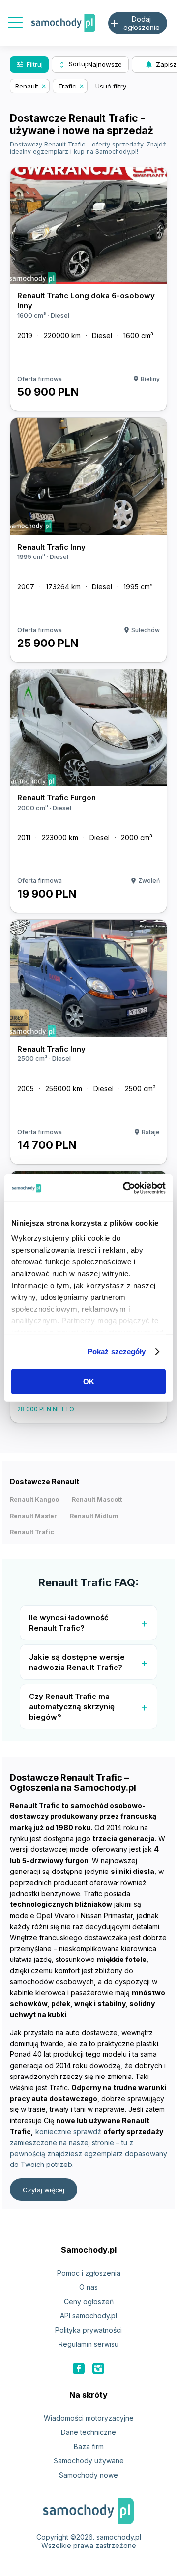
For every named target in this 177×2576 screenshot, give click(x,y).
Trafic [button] (67, 86)
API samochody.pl (88, 2316)
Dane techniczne (88, 2432)
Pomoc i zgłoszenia (89, 2273)
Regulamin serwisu (88, 2344)
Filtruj (29, 64)
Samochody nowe (88, 2475)
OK (89, 1381)
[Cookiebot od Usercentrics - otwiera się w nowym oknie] (125, 1188)
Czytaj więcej (44, 2190)
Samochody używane (89, 2461)
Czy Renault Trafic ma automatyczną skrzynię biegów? (72, 1707)
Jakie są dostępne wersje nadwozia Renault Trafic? (77, 1662)
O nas (88, 2287)
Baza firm (89, 2446)
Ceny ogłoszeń (89, 2301)
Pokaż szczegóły (117, 1352)
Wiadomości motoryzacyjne (89, 2418)
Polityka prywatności (88, 2330)
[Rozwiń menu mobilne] (15, 23)
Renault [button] (27, 86)
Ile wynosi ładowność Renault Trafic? (69, 1623)
